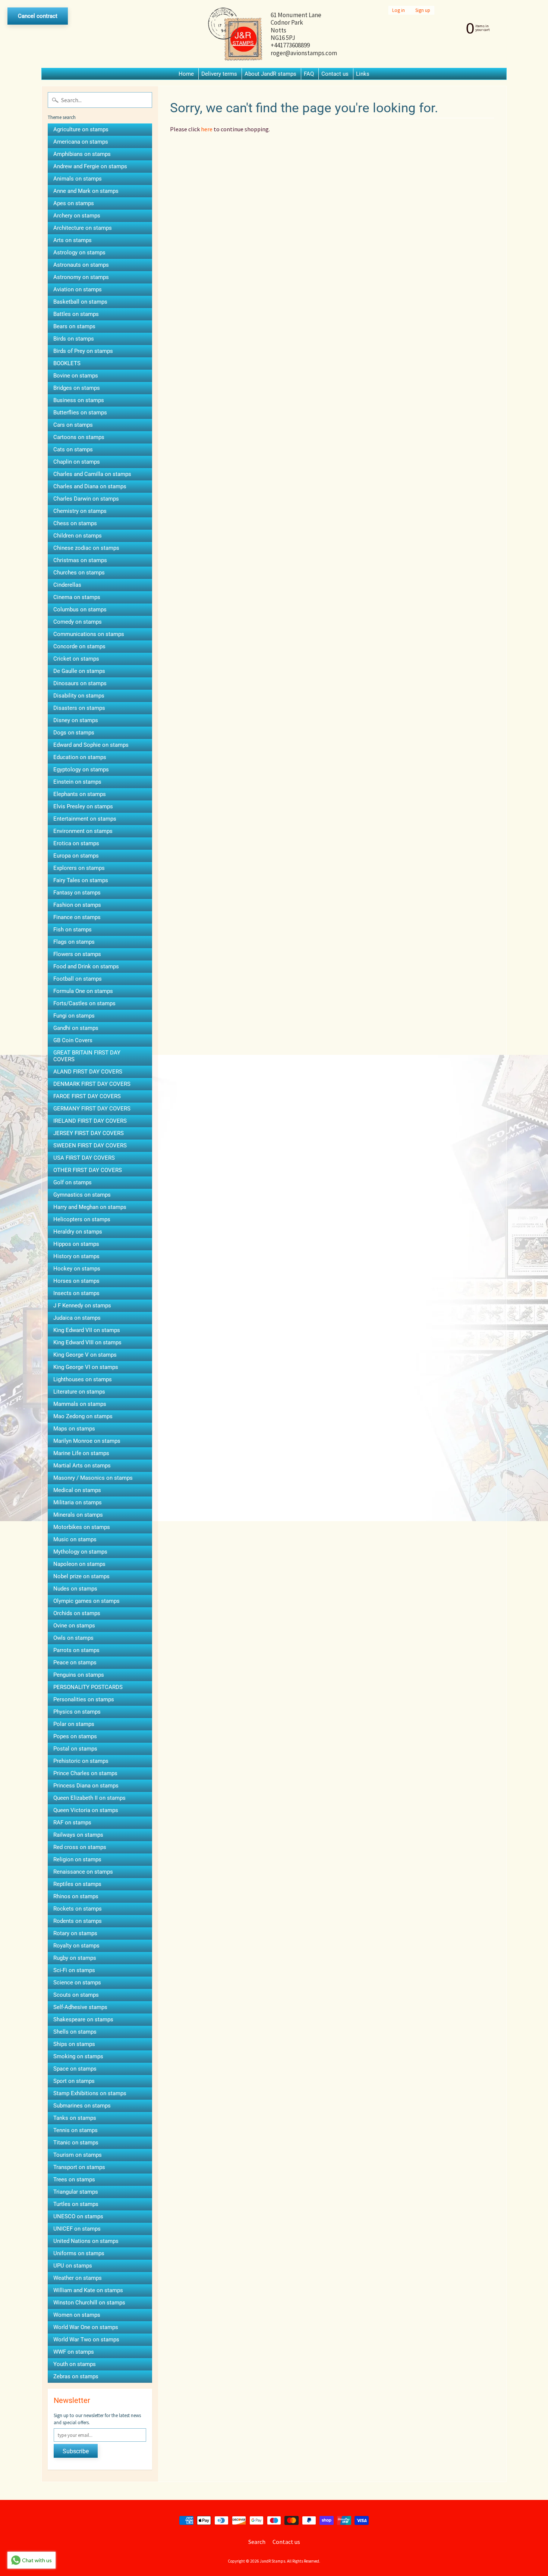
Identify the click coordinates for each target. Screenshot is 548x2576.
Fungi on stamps (74, 1016)
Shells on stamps (75, 2032)
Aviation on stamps (78, 289)
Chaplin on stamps (77, 462)
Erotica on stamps (76, 843)
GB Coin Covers (73, 1040)
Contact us (335, 74)
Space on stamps (75, 2069)
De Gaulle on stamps (79, 671)
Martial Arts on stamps (82, 1466)
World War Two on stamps (86, 2340)
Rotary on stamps (75, 1933)
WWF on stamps (74, 2352)
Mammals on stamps (80, 1404)
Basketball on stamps (80, 302)
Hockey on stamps (77, 1269)
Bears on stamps (74, 326)
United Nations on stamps (86, 2241)
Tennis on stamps (75, 2130)
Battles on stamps (76, 314)
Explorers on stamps (79, 868)
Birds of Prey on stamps (83, 351)
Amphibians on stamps (82, 154)
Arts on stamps (73, 240)
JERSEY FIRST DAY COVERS (89, 1133)
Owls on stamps (73, 1638)
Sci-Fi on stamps (74, 1970)
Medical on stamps (77, 1490)
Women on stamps (77, 2315)
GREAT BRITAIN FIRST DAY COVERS (87, 1056)
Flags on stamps (74, 942)
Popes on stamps (75, 1736)
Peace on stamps (75, 1663)
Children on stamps (78, 536)
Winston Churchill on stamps (89, 2303)
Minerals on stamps (78, 1515)
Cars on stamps (73, 425)
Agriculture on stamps (81, 129)
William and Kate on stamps (88, 2290)
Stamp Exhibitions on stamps (90, 2093)
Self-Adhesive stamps (80, 2007)
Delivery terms (219, 74)
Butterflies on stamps (80, 413)
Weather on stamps (78, 2278)
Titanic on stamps (76, 2143)
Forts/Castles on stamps (84, 1003)
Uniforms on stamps (79, 2253)
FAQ (309, 74)
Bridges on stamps (77, 388)
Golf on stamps (73, 1182)
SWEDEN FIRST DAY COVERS (90, 1146)
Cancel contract (38, 16)
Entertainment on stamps (85, 819)
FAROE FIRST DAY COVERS (87, 1096)
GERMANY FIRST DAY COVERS (92, 1109)
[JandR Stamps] (235, 34)
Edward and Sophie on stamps (91, 745)
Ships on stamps (74, 2044)
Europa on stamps (76, 856)
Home (186, 74)
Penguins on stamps (79, 1675)
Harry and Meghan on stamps (90, 1207)
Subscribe (76, 2451)
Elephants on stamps (80, 794)
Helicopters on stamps (82, 1219)
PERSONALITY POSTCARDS (88, 1687)
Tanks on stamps (75, 2118)
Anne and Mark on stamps (86, 191)
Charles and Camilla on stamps (92, 474)
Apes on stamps (74, 203)
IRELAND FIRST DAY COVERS (90, 1121)
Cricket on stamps (76, 659)
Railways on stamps (78, 1835)
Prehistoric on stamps (81, 1761)
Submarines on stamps (82, 2106)
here (207, 129)
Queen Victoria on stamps (86, 1810)
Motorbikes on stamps (82, 1527)
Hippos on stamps (76, 1244)
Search (257, 2542)
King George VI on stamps (86, 1367)
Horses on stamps (76, 1281)
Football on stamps (78, 979)
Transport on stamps (79, 2167)
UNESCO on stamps (78, 2216)
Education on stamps (80, 757)
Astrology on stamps (79, 253)
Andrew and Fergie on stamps (90, 166)
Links (363, 74)
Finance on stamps (77, 917)
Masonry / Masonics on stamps (93, 1478)
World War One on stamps (86, 2327)
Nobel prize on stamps (81, 1576)
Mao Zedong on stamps (83, 1416)
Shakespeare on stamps (83, 2019)
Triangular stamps (76, 2192)
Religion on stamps (77, 1859)
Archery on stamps (77, 216)
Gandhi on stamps (76, 1028)
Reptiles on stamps (77, 1884)
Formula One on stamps (83, 991)
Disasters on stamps (79, 708)
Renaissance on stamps (83, 1872)
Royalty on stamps (76, 1946)
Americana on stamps (81, 142)
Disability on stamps (79, 696)
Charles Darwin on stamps (86, 499)
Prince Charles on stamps (85, 1773)
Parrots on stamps (76, 1650)
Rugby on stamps (75, 1958)
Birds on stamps (74, 339)
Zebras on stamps (76, 2376)
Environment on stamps (83, 831)
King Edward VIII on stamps (87, 1342)
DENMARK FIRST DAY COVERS (92, 1084)
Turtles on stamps (76, 2204)
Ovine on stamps (74, 1626)
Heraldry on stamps (78, 1232)
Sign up (423, 10)
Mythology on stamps (80, 1552)
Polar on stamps (74, 1724)
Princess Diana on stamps (86, 1786)
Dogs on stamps (74, 733)
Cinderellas (67, 585)
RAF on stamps (72, 1823)
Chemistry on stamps (80, 511)
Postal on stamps (75, 1749)
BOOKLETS (67, 363)
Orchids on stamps (77, 1613)
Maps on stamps (74, 1429)
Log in (399, 10)
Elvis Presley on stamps (83, 806)
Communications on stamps (89, 634)
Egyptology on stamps (81, 770)
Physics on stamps (77, 1712)
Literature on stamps (79, 1392)
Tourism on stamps (78, 2155)
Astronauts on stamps (81, 265)
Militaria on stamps (78, 1502)
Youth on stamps (75, 2364)
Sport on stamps (74, 2081)
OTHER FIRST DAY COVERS (88, 1170)
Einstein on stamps (77, 782)
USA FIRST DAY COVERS (84, 1158)
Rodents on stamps (78, 1921)
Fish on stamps (73, 930)
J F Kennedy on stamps (82, 1306)
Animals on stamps (78, 179)
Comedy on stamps (78, 622)
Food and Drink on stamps (86, 966)
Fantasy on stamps (77, 893)
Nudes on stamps (75, 1589)
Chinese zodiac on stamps (86, 548)
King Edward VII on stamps (87, 1330)
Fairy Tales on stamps (81, 880)
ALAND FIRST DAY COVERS (88, 1072)
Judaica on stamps (77, 1318)
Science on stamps (77, 1983)
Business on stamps (79, 400)
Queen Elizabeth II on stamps (89, 1798)
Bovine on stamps (76, 376)
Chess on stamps (75, 523)
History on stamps (76, 1256)
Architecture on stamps (83, 228)
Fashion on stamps (77, 905)
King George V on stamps (85, 1355)
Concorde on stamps (79, 646)
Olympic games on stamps (86, 1601)
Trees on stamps (74, 2179)
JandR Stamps (273, 2561)
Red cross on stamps (80, 1847)
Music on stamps (75, 1539)
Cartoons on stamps (79, 437)
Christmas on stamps (80, 560)
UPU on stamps (73, 2266)
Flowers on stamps (77, 954)
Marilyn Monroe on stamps (87, 1441)
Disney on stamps (76, 720)
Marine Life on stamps (81, 1453)
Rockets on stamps (78, 1909)
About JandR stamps (270, 74)
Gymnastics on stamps (82, 1195)
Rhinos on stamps (76, 1896)
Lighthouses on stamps (83, 1379)
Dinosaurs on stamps (80, 683)
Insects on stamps (76, 1293)
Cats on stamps (73, 449)
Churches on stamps (79, 573)
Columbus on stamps (80, 609)
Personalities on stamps (84, 1699)
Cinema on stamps (77, 597)
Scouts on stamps (76, 1995)
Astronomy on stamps (81, 277)
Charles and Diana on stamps (90, 486)
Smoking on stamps (78, 2056)
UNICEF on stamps (77, 2229)
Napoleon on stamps (79, 1564)
